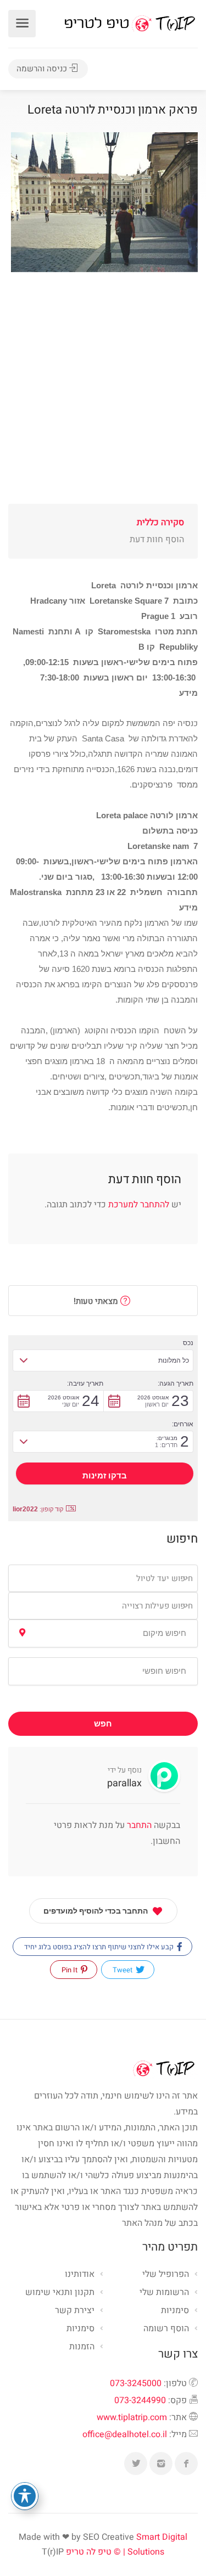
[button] (103, 1360)
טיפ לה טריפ (89, 2552)
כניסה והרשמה (43, 69)
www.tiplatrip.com (132, 2417)
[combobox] (103, 1578)
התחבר (138, 1825)
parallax (124, 1783)
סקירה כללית (160, 522)
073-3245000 (136, 2383)
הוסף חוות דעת (157, 539)
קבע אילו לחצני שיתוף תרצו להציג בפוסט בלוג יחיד (100, 1947)
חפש (103, 1724)
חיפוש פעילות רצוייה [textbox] (157, 1606)
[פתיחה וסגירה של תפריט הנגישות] (25, 2496)
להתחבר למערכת (139, 1205)
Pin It (70, 1970)
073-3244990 (140, 2400)
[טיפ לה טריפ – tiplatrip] (130, 23)
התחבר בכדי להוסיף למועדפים (96, 1911)
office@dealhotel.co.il (125, 2434)
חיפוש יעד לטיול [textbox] (165, 1578)
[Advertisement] (103, 401)
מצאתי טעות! (97, 1301)
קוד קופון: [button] (38, 1509)
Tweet (123, 1970)
